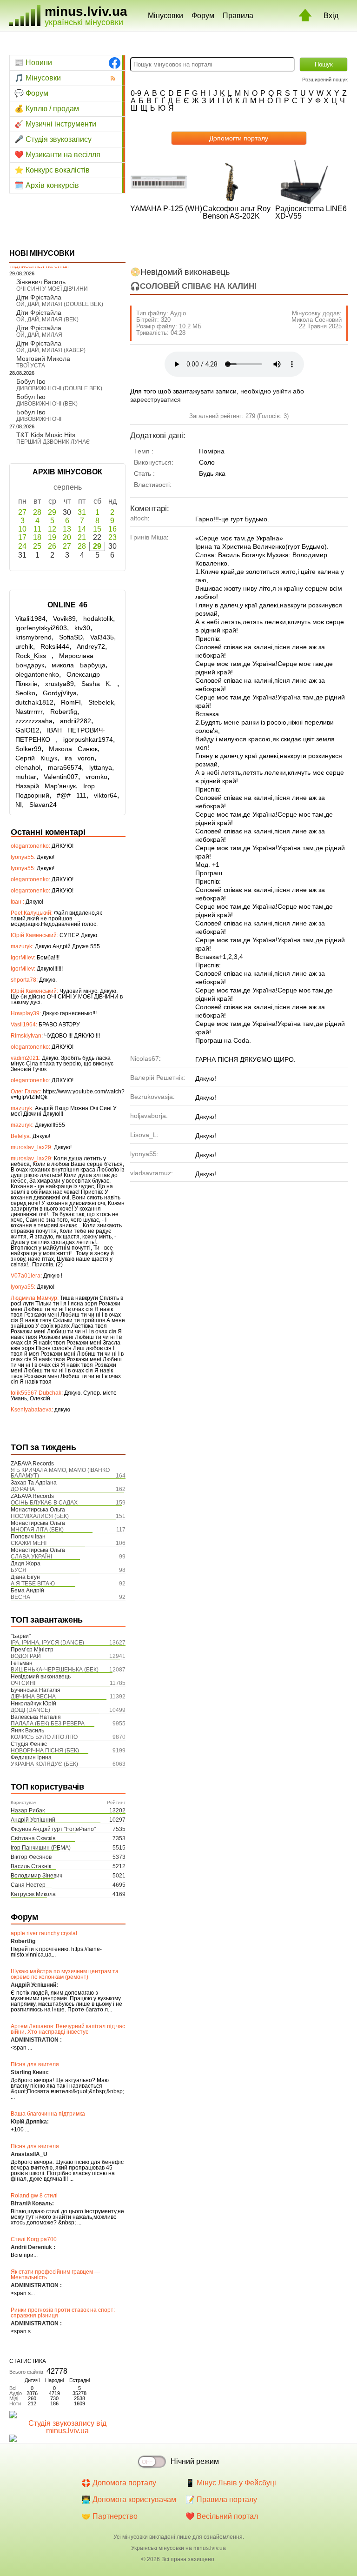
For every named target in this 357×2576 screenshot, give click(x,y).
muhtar (26, 777)
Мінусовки (165, 16)
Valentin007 (61, 777)
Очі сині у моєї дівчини (52, 289)
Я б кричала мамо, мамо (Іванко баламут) (60, 1473)
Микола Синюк (73, 749)
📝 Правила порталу (221, 2499)
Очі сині (23, 1683)
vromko (96, 777)
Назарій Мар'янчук (46, 786)
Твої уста (31, 366)
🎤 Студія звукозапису (53, 139)
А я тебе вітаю (33, 1584)
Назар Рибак (28, 1811)
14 (82, 529)
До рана (23, 1489)
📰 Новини (33, 63)
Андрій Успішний (33, 1820)
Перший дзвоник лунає (53, 442)
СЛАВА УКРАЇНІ (31, 1557)
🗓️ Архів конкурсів (47, 185)
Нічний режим (195, 2461)
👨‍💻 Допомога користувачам (129, 2499)
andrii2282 (76, 721)
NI (19, 805)
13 (67, 529)
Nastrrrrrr (29, 712)
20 (67, 537)
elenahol (28, 767)
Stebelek (101, 702)
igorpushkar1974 (88, 739)
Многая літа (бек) (37, 1530)
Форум (203, 16)
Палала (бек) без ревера (48, 1724)
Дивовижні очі (39, 419)
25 (37, 546)
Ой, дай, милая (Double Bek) (60, 304)
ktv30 (82, 628)
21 (82, 537)
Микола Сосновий (317, 320)
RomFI (71, 702)
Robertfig (64, 712)
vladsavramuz (151, 1173)
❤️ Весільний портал (222, 2516)
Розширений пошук (325, 80)
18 (37, 537)
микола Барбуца (79, 665)
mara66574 (65, 767)
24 (22, 546)
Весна (20, 1597)
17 (22, 537)
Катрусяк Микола (33, 1894)
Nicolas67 (145, 1058)
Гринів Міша (149, 537)
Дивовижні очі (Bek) (47, 404)
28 (37, 512)
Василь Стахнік (31, 1866)
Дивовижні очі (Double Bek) (59, 388)
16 (112, 529)
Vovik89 (64, 619)
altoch (139, 518)
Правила (238, 16)
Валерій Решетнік (157, 1078)
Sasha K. (99, 684)
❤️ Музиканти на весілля (57, 155)
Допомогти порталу (239, 138)
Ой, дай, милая (39, 335)
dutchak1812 (34, 702)
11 (37, 529)
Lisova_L (143, 1135)
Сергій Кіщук (36, 758)
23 (112, 537)
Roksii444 (55, 646)
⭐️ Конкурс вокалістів (52, 170)
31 (82, 512)
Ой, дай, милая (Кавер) (51, 350)
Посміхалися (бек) (40, 1516)
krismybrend (33, 637)
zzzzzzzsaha (34, 721)
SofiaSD (71, 637)
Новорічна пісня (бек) (45, 1751)
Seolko (25, 693)
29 (52, 512)
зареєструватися (155, 399)
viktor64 (106, 795)
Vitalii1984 (30, 619)
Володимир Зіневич (36, 1876)
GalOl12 (27, 730)
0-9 (136, 93)
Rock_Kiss (33, 656)
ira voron (79, 758)
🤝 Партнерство (109, 2516)
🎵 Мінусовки (38, 78)
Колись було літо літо (44, 1737)
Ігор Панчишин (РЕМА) (41, 1848)
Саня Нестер (28, 1885)
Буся (19, 1570)
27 (22, 512)
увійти (282, 391)
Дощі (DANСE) (30, 1710)
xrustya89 (59, 684)
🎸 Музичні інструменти (55, 124)
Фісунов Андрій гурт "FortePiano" (53, 1829)
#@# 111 (72, 795)
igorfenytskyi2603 (41, 628)
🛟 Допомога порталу (119, 2483)
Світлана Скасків (33, 1838)
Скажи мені (29, 1543)
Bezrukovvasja (152, 1097)
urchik (24, 646)
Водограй (26, 1656)
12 (52, 529)
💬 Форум (31, 93)
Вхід (331, 16)
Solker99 (28, 749)
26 (52, 546)
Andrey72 (91, 646)
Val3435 (102, 637)
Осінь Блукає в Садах (44, 1503)
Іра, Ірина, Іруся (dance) (47, 1643)
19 (52, 537)
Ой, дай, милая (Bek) (47, 320)
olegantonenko (37, 674)
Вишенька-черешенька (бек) (55, 1670)
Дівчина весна (33, 1697)
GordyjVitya (60, 693)
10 (22, 529)
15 (97, 529)
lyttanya (101, 767)
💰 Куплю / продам (47, 109)
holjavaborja (148, 1116)
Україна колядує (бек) (44, 1764)
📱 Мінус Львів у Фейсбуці (231, 2483)
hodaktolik (98, 619)
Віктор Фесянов (31, 1857)
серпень (68, 487)
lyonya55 (143, 1154)
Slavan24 (43, 805)
